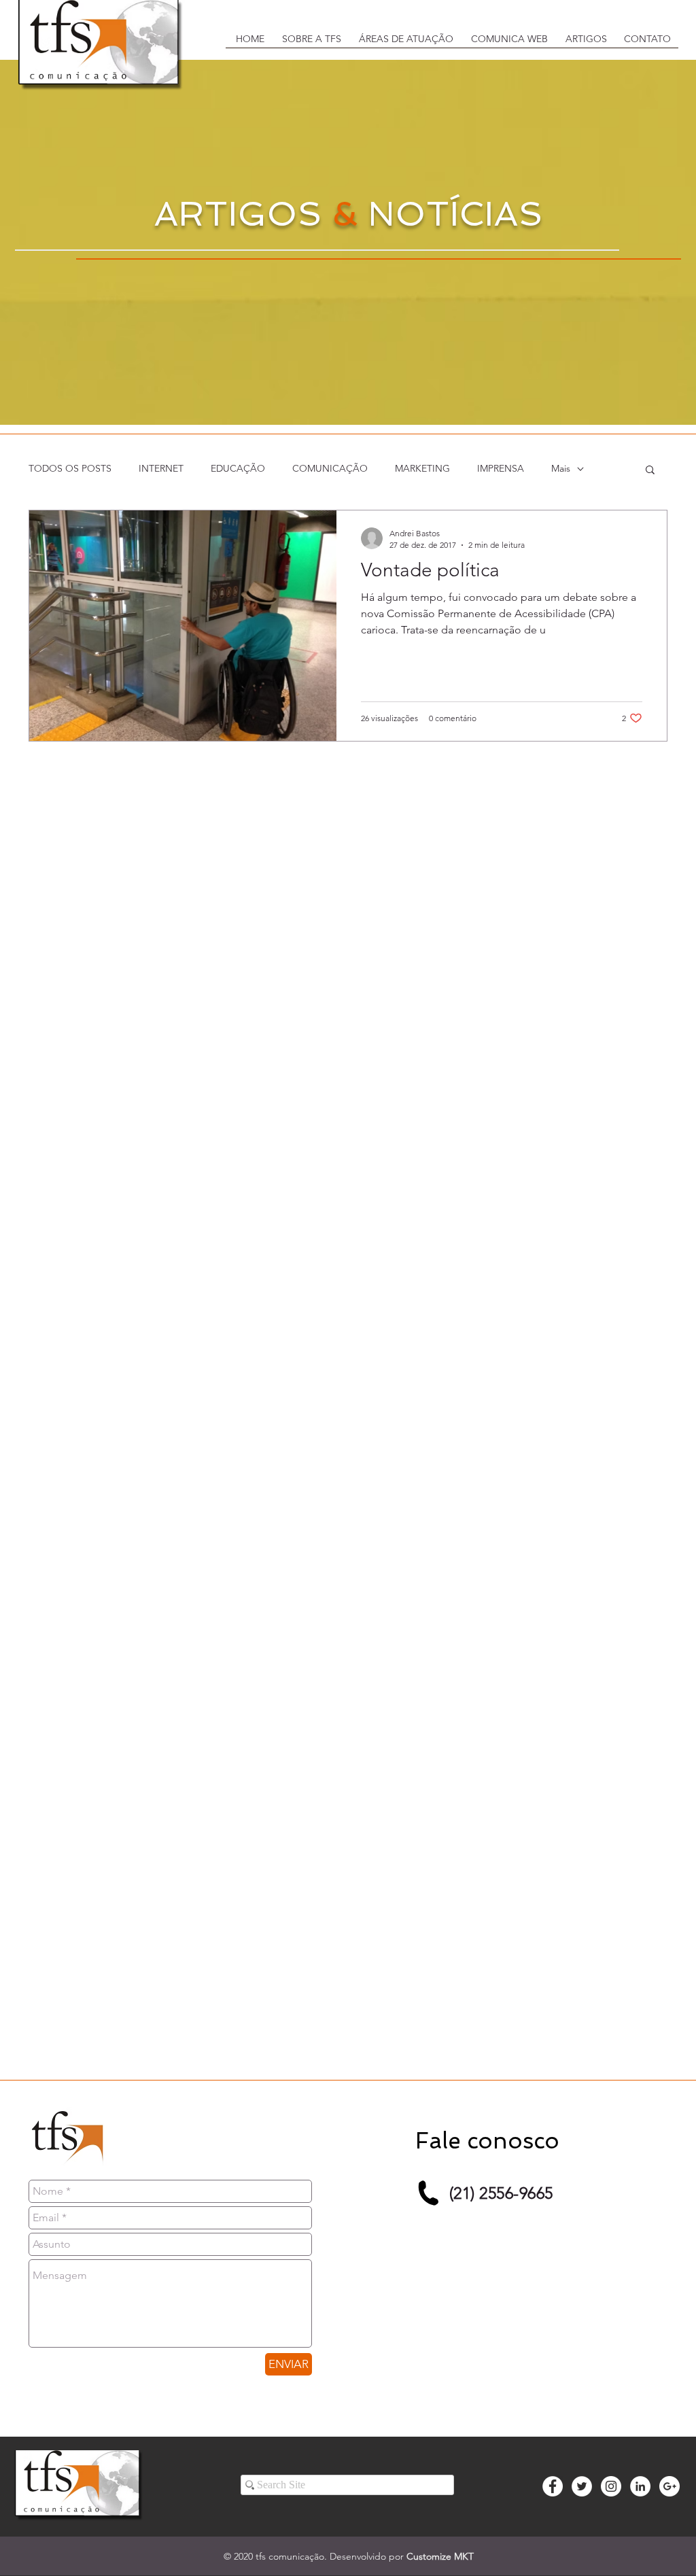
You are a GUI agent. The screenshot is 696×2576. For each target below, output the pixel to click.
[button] (310, 43)
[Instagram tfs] (611, 2486)
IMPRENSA (501, 468)
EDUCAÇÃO (238, 468)
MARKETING (422, 468)
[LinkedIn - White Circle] (640, 2486)
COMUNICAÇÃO (330, 468)
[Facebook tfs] (553, 2486)
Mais (561, 468)
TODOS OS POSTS (70, 468)
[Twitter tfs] (582, 2486)
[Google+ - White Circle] (669, 2486)
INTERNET (161, 468)
